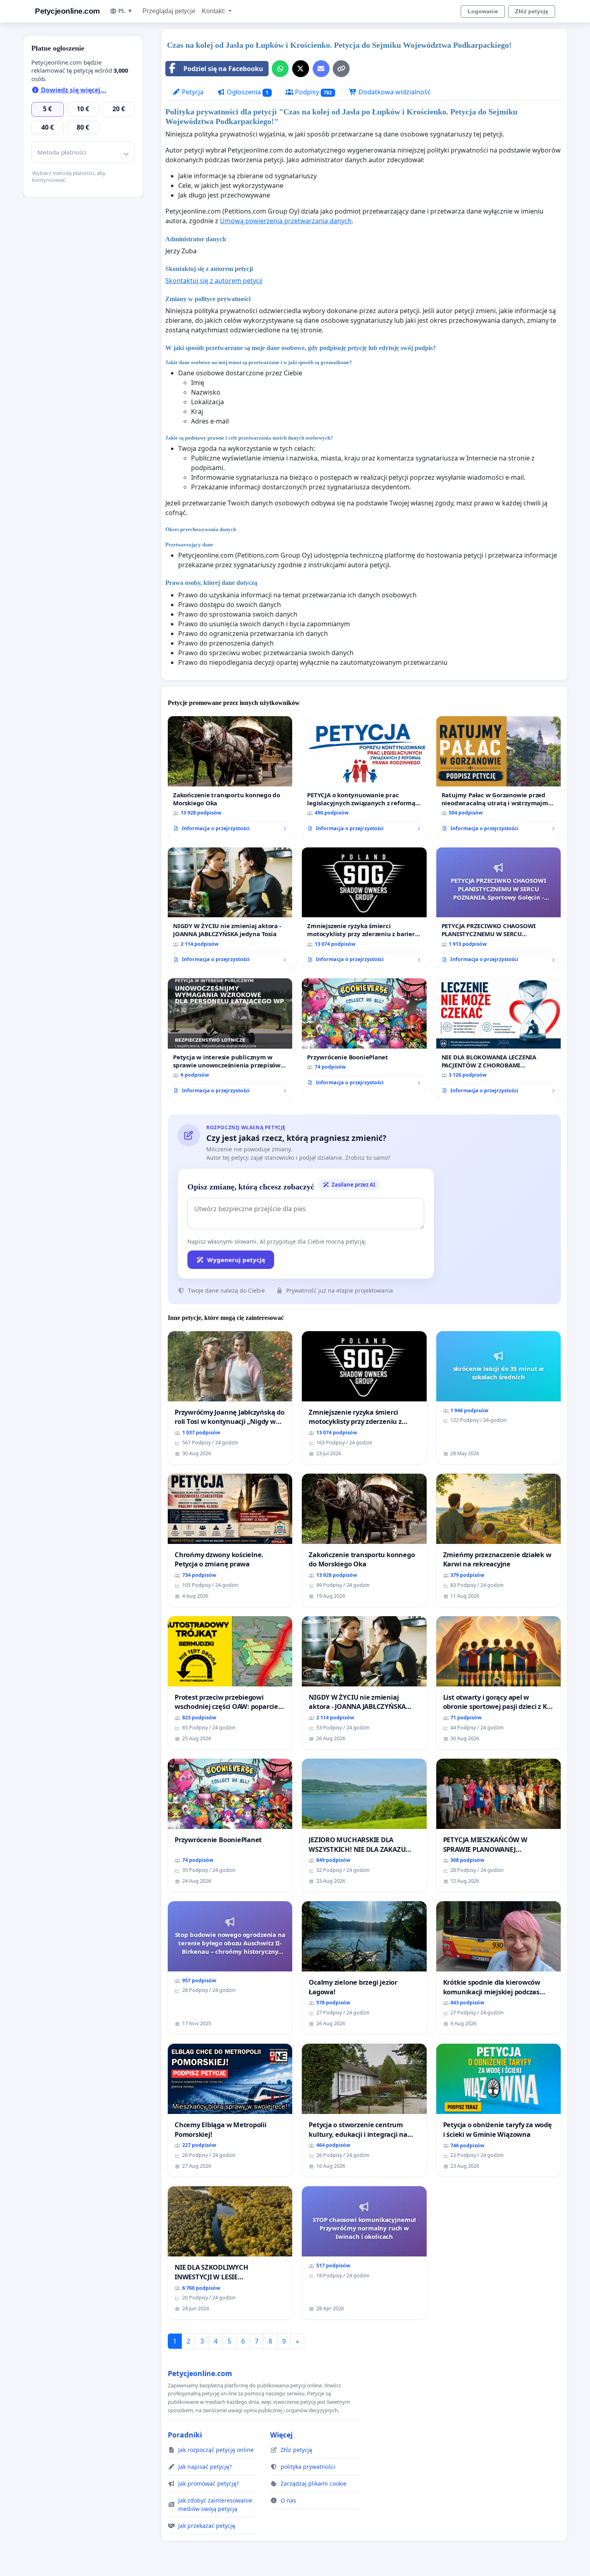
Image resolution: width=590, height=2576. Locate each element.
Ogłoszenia (247, 92)
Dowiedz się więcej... (73, 90)
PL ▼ (126, 11)
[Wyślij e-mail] (321, 69)
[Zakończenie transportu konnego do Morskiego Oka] (230, 777)
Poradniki (185, 2435)
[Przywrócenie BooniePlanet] (364, 1035)
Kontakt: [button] (214, 11)
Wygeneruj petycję (236, 1260)
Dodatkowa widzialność (394, 92)
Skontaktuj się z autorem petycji (214, 281)
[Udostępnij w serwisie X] (301, 69)
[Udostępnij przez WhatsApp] (280, 69)
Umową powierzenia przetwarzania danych (286, 221)
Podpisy (313, 92)
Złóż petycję (532, 11)
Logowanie (483, 11)
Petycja (192, 92)
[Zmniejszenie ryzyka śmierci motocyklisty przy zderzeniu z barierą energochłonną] (364, 908)
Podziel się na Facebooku (223, 69)
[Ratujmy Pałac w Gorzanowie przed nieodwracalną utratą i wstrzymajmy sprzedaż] (498, 777)
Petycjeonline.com (67, 11)
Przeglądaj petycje (169, 11)
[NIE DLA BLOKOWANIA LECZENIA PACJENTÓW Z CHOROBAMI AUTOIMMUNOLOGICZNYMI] (498, 1039)
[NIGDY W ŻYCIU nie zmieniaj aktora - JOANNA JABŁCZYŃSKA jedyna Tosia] (230, 908)
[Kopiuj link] (341, 69)
